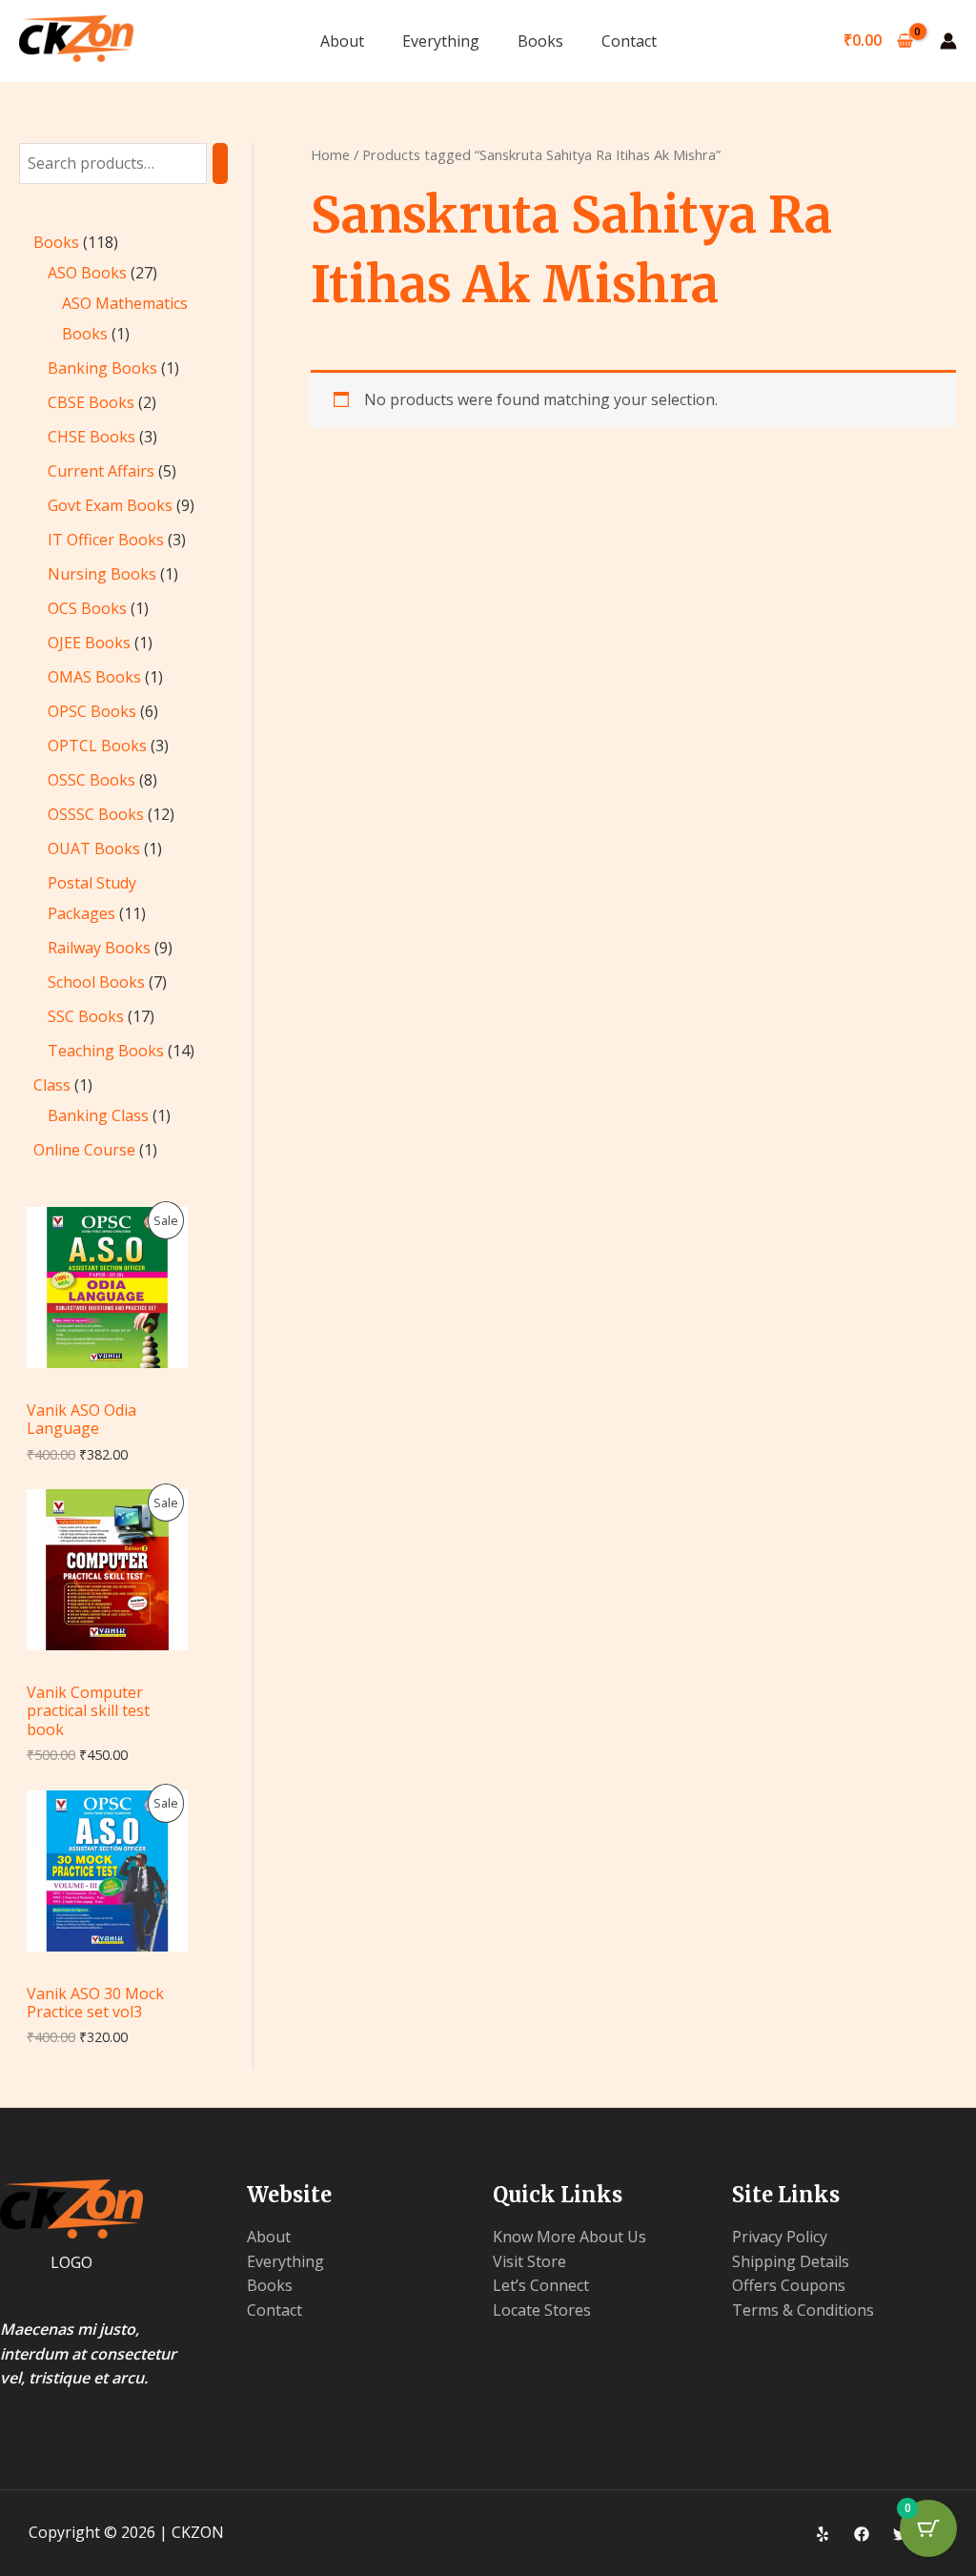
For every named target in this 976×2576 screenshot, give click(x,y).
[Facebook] (862, 2534)
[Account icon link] (948, 41)
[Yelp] (823, 2534)
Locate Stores (542, 2310)
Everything (441, 41)
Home (330, 154)
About (342, 41)
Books (540, 41)
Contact (629, 41)
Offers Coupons (789, 2285)
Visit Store (529, 2261)
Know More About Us (569, 2237)
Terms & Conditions (803, 2310)
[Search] (220, 164)
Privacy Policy (780, 2237)
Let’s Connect (541, 2285)
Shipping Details (791, 2261)
